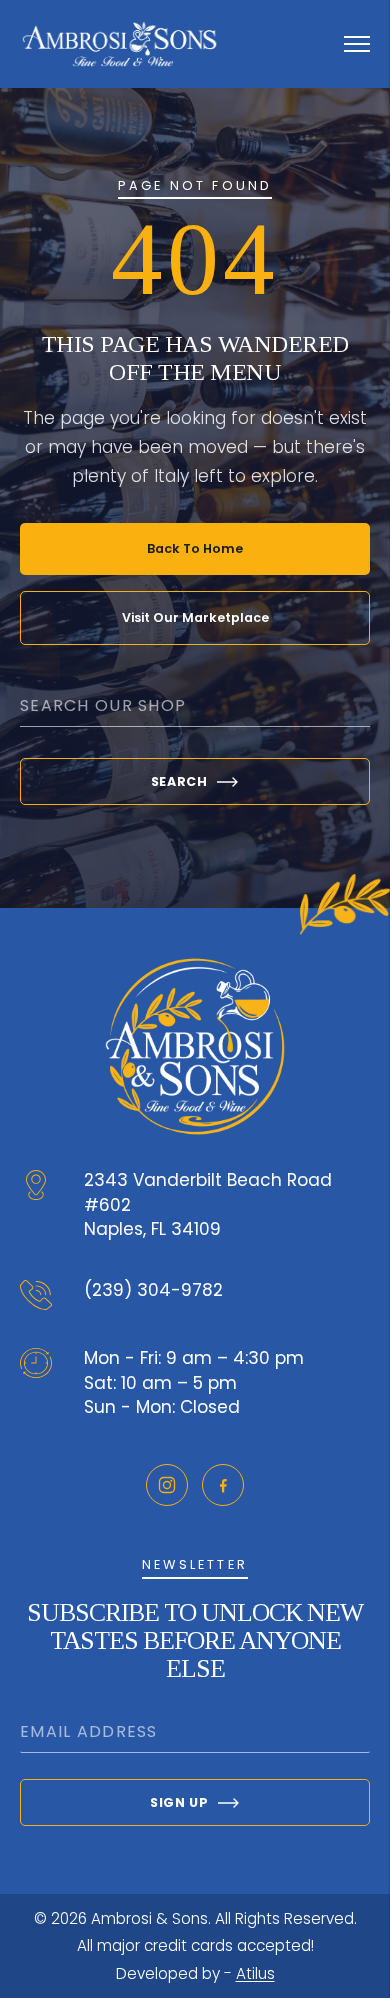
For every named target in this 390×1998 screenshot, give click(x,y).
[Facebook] (223, 1485)
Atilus (255, 1973)
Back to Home (195, 548)
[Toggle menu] (357, 44)
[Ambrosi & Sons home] (119, 44)
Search (179, 781)
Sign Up (179, 1802)
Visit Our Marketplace (195, 617)
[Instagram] (167, 1485)
